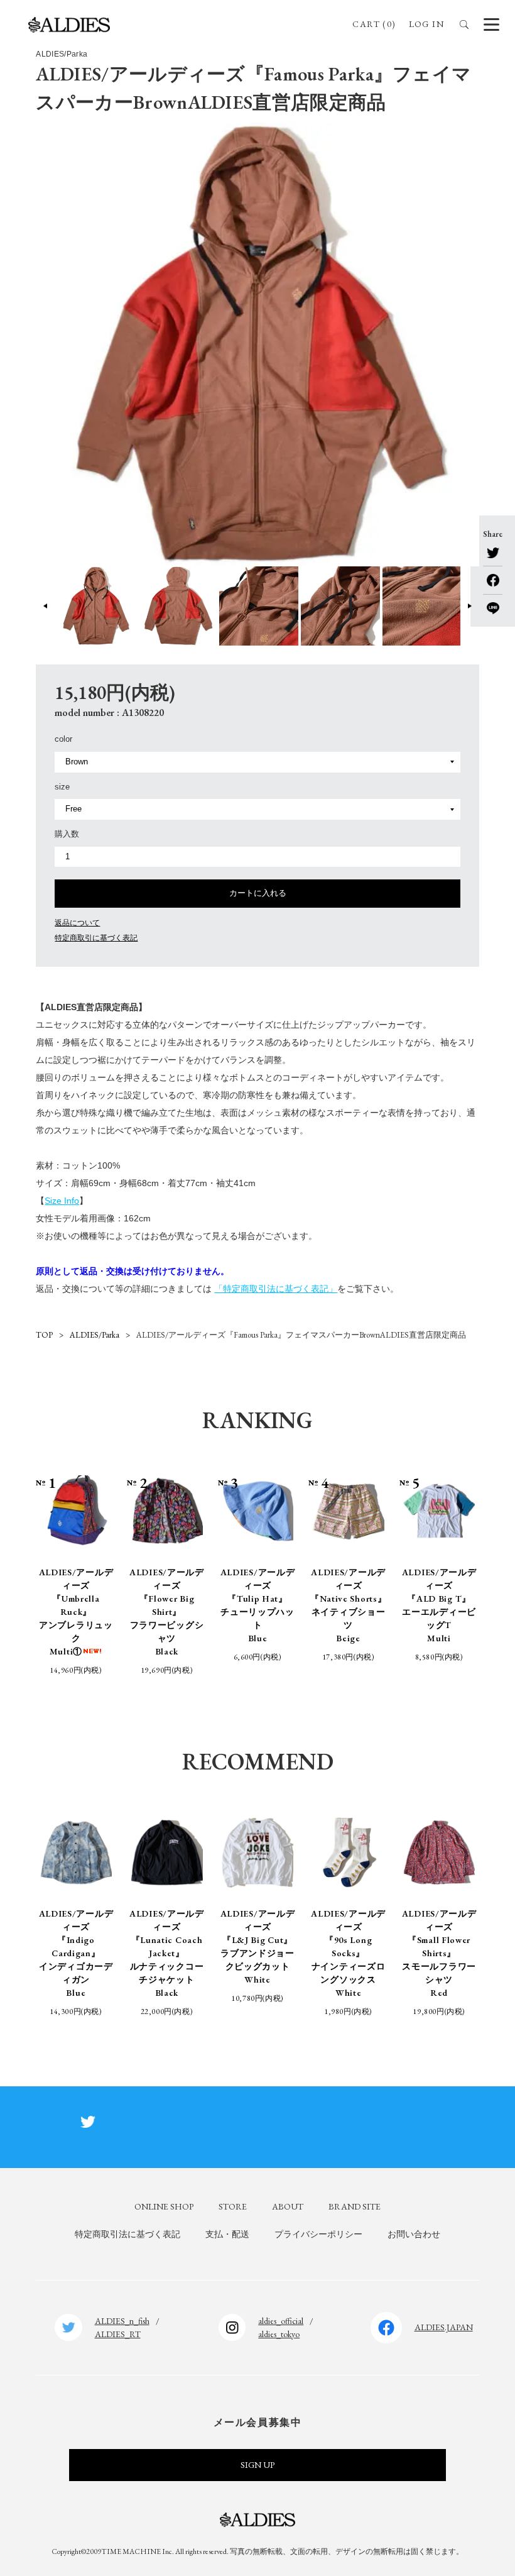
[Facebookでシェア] (493, 576)
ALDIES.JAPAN (444, 2327)
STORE (233, 2206)
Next (469, 606)
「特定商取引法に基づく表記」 (276, 1289)
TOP (44, 1335)
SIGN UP (257, 2465)
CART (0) (374, 24)
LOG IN (426, 24)
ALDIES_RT (118, 2334)
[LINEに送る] (493, 604)
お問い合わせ (414, 2234)
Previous (46, 606)
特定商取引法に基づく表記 (127, 2234)
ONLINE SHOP (164, 2206)
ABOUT (288, 2206)
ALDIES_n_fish (122, 2321)
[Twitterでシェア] (493, 553)
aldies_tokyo (279, 2334)
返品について (77, 923)
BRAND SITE (355, 2206)
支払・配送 (227, 2234)
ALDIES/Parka (95, 1335)
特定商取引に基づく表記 (96, 938)
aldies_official (281, 2321)
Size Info (62, 1201)
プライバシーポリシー (318, 2234)
